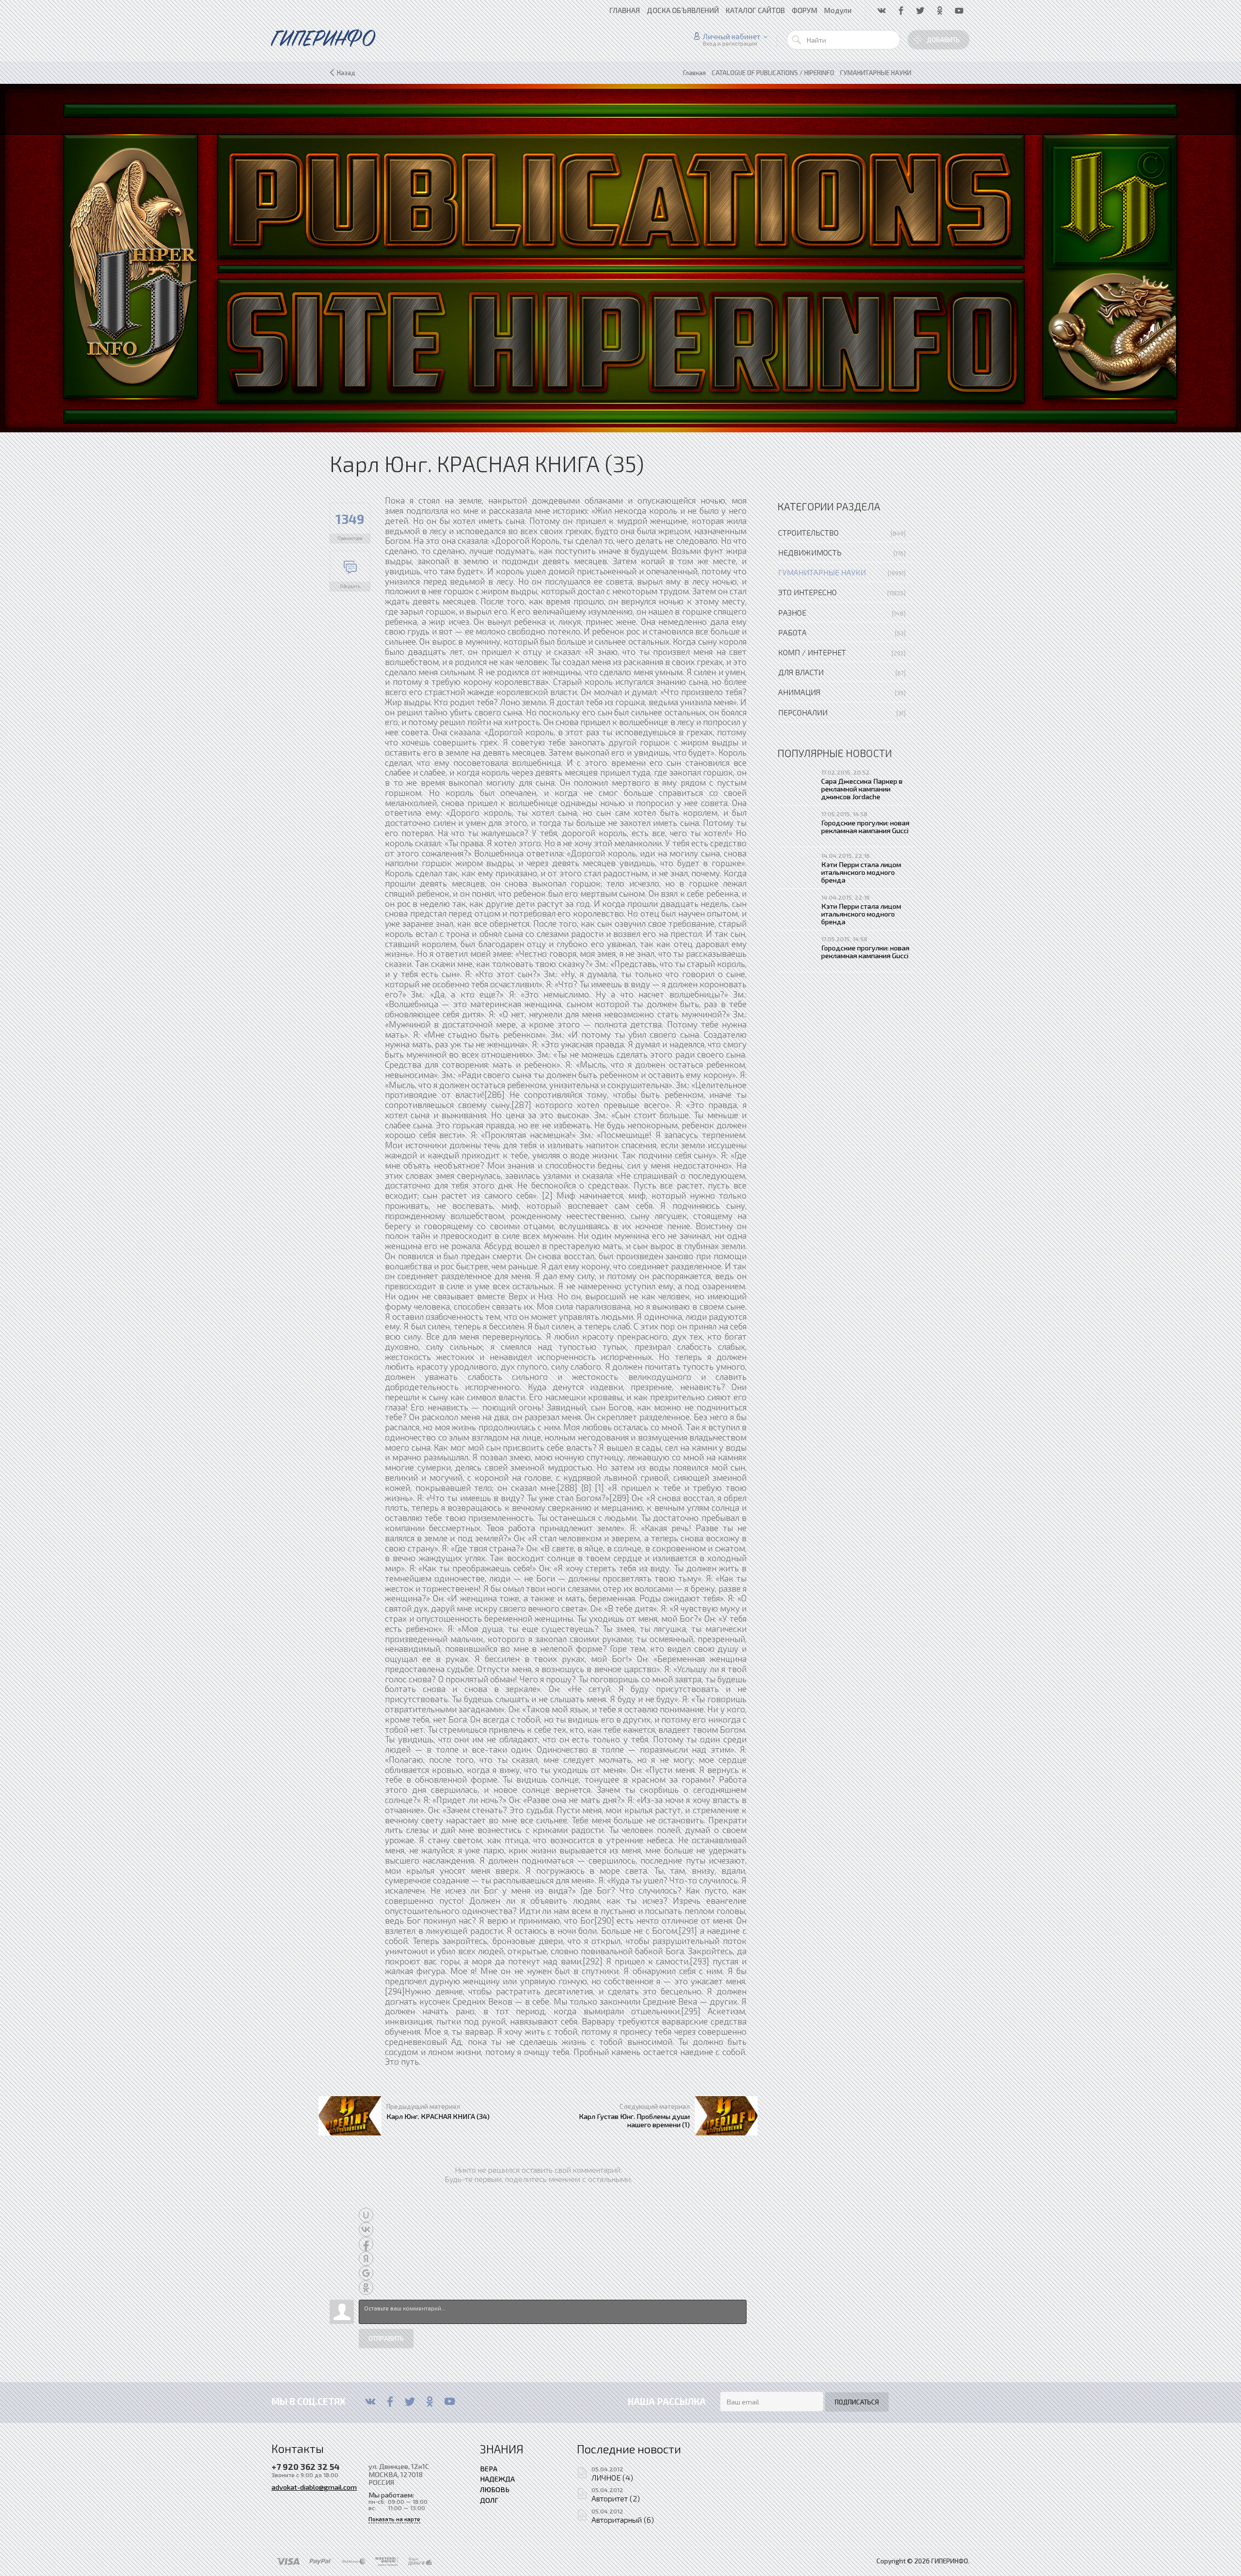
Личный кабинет (732, 36)
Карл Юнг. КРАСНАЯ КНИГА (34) (438, 2116)
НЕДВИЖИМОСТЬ (810, 552)
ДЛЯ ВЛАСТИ (801, 672)
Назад (346, 73)
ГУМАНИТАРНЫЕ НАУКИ (822, 572)
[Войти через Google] (366, 2273)
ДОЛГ (489, 2500)
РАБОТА (792, 632)
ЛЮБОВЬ (495, 2489)
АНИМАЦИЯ (799, 692)
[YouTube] (450, 2402)
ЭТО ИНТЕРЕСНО (807, 592)
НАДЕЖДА (497, 2479)
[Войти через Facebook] (366, 2244)
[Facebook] (390, 2402)
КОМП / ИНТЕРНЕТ (812, 652)
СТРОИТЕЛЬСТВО (808, 532)
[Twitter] (410, 2402)
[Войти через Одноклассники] (366, 2288)
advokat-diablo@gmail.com (314, 2487)
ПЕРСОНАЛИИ (803, 712)
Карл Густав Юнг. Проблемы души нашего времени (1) (634, 2120)
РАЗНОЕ (792, 612)
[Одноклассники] (430, 2402)
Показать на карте (394, 2519)
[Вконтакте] (370, 2402)
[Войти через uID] (366, 2215)
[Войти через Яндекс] (366, 2259)
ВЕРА (489, 2468)
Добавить (943, 40)
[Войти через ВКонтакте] (366, 2229)
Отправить (386, 2339)
